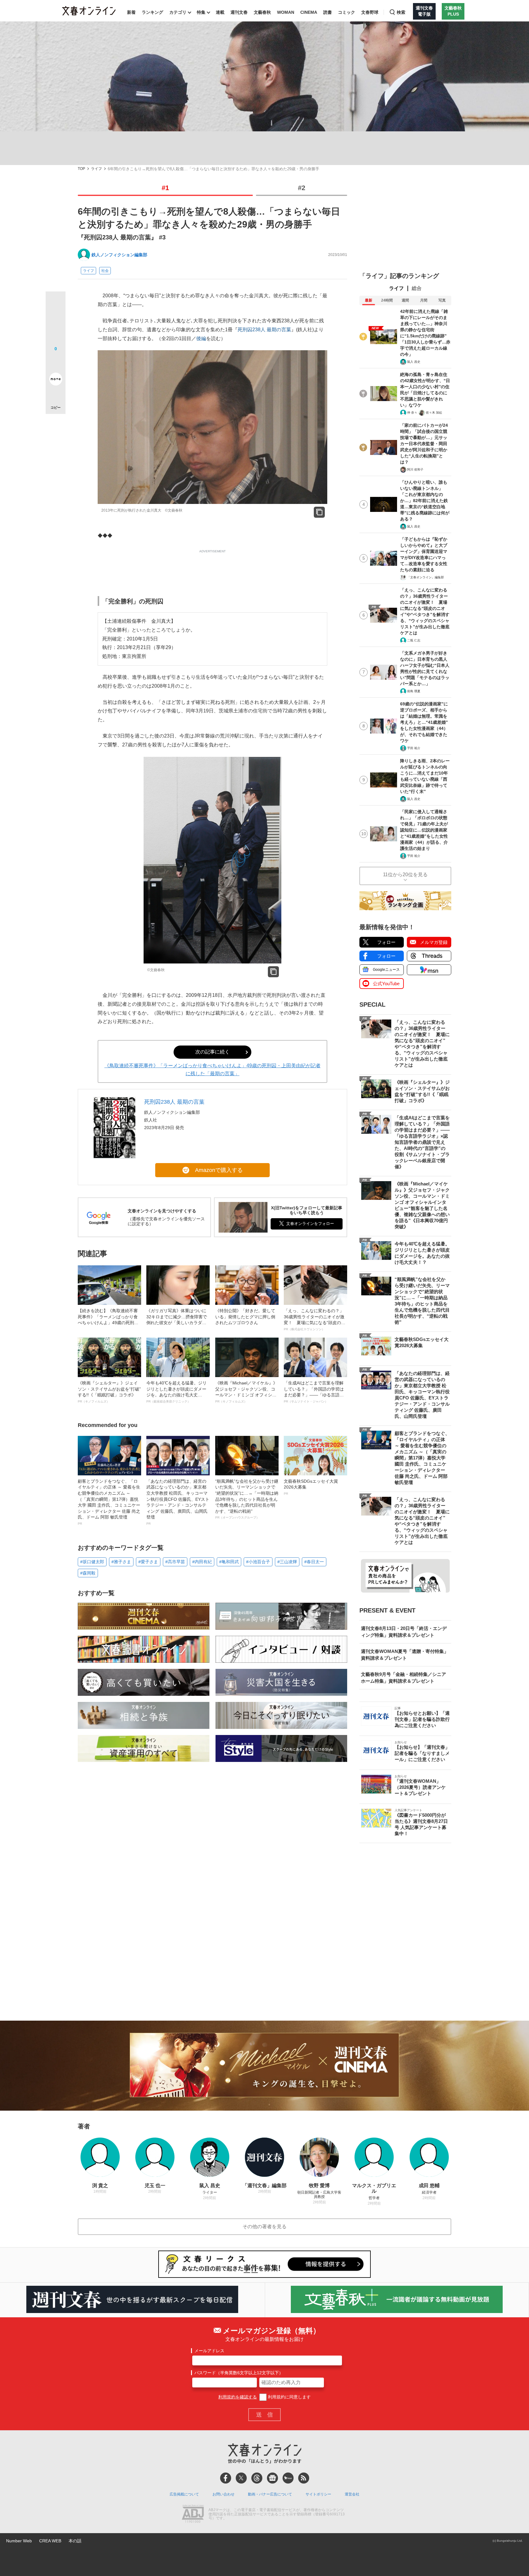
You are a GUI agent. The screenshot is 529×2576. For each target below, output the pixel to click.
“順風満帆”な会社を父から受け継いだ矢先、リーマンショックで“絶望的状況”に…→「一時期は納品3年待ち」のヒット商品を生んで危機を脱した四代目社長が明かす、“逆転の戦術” (247, 1499)
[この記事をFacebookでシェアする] (56, 322)
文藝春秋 (262, 12)
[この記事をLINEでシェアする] (56, 362)
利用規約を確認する (238, 2397)
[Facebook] (226, 2478)
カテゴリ (178, 12)
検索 (401, 12)
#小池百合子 (258, 1562)
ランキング (152, 12)
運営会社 (352, 2494)
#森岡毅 (88, 1573)
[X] (241, 2478)
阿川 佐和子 (415, 469)
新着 (131, 12)
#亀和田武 (229, 1562)
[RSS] (304, 2478)
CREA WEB (50, 2541)
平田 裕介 (414, 748)
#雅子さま (121, 1562)
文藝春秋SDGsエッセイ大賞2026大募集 (311, 1487)
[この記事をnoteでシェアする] (56, 380)
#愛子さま (148, 1562)
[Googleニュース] (272, 2478)
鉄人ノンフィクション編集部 (119, 255)
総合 (417, 288)
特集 (201, 12)
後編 (201, 338)
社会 (105, 271)
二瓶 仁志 (414, 640)
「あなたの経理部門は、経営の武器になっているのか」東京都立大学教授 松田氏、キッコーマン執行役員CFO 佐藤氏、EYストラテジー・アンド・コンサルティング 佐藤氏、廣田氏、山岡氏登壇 (178, 1502)
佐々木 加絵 (434, 413)
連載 (220, 12)
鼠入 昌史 (414, 362)
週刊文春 (239, 12)
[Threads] (257, 2478)
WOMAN (286, 12)
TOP (81, 169)
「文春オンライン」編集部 (426, 577)
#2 (302, 188)
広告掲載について (184, 2494)
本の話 (75, 2541)
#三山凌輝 (287, 1562)
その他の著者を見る (264, 2227)
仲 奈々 (412, 413)
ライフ (96, 169)
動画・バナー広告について (270, 2494)
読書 (328, 12)
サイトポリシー (318, 2494)
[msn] (288, 2478)
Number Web (19, 2541)
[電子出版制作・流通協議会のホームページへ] (193, 2514)
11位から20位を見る (405, 875)
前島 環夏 (414, 691)
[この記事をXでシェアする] (56, 304)
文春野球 (370, 12)
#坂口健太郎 (92, 1562)
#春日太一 (314, 1562)
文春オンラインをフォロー (310, 1224)
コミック (347, 12)
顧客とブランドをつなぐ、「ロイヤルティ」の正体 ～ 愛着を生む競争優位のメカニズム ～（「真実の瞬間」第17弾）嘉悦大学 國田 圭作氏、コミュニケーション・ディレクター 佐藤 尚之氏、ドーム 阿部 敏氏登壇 (109, 1502)
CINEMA (309, 12)
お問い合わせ (223, 2494)
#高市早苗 (175, 1562)
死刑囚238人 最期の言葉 (264, 330)
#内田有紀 (202, 1562)
